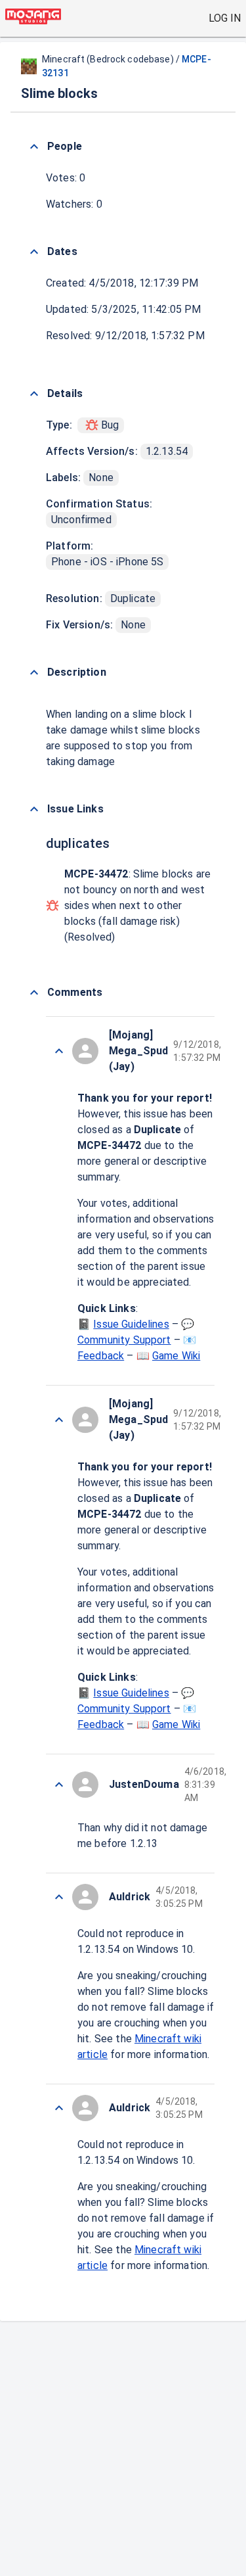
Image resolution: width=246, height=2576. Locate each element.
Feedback (101, 1356)
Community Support (124, 1340)
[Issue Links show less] (34, 809)
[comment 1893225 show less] (59, 1897)
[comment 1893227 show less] (59, 1051)
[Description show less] (34, 672)
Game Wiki (176, 1356)
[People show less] (34, 147)
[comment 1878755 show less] (59, 2108)
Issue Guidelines (131, 1324)
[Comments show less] (34, 993)
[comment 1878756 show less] (59, 1785)
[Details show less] (34, 394)
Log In (225, 18)
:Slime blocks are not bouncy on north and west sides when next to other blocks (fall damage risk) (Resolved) (137, 905)
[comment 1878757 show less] (59, 1420)
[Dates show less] (34, 252)
